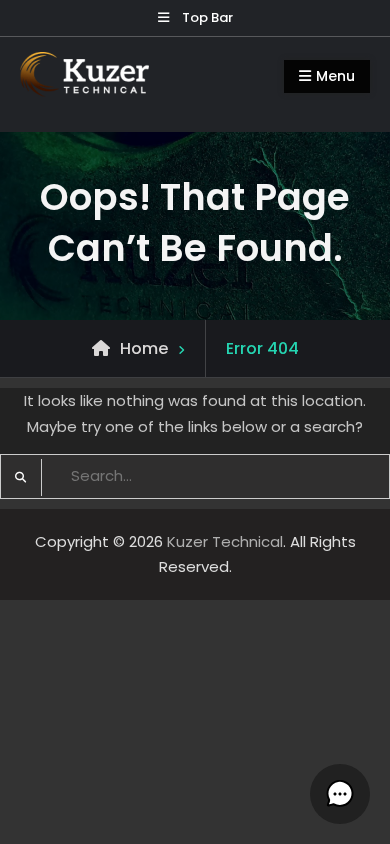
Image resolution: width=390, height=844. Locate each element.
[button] (340, 794)
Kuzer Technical (225, 541)
